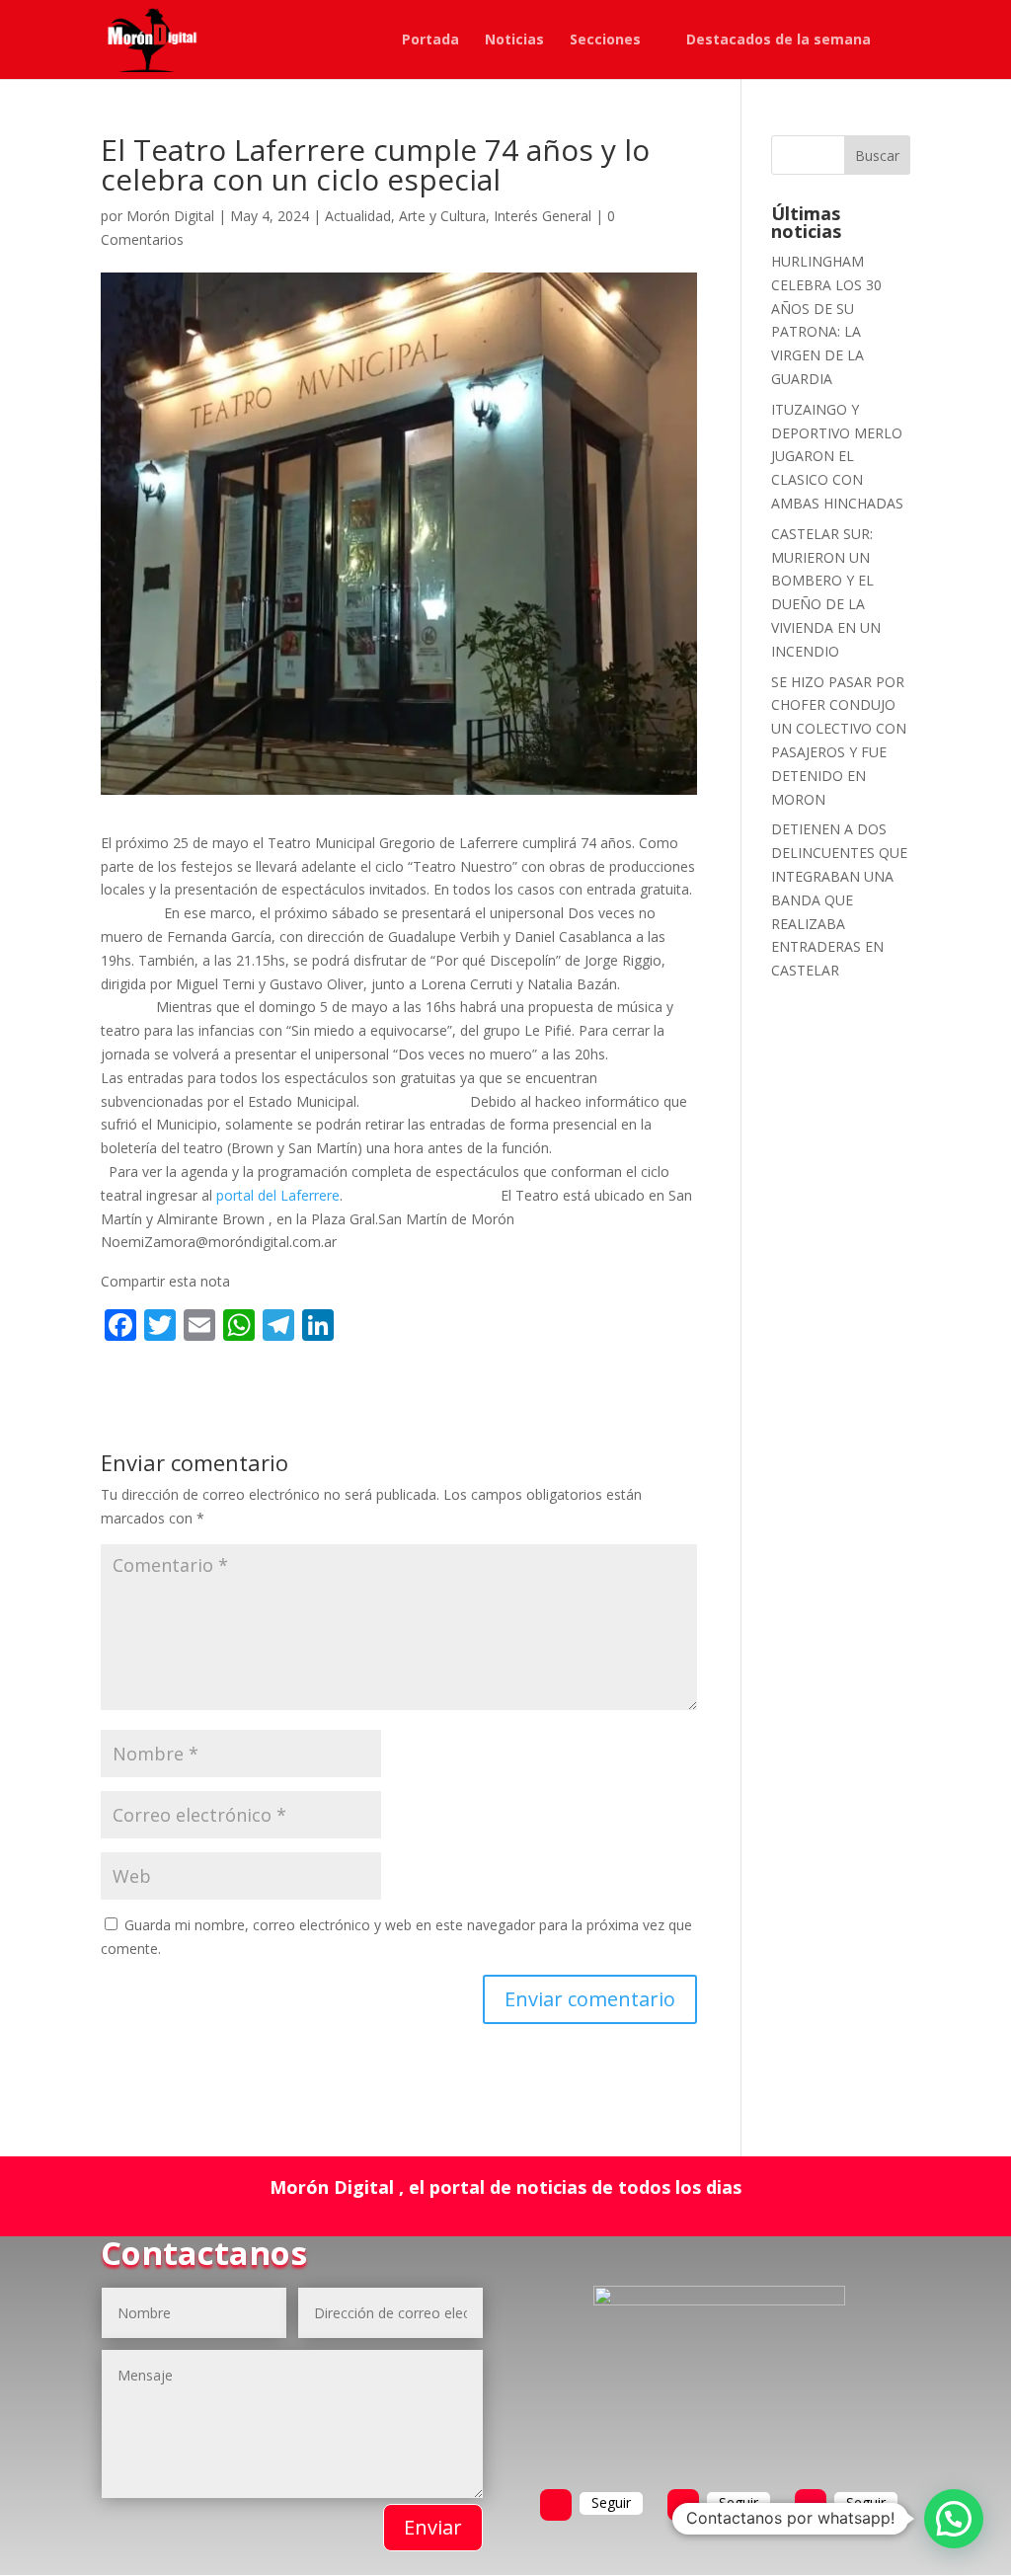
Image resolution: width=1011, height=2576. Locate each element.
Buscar (877, 156)
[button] (954, 2519)
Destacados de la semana (778, 40)
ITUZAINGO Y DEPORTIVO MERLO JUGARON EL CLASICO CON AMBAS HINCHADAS (837, 456)
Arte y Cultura (442, 216)
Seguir (611, 2502)
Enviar (433, 2527)
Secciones (605, 40)
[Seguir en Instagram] (811, 2505)
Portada (430, 40)
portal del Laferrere (278, 1195)
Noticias (514, 40)
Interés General (543, 216)
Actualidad (358, 216)
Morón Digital (170, 216)
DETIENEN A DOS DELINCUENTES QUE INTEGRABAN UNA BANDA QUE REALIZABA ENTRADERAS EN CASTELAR (839, 899)
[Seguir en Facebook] (556, 2505)
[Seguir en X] (683, 2505)
